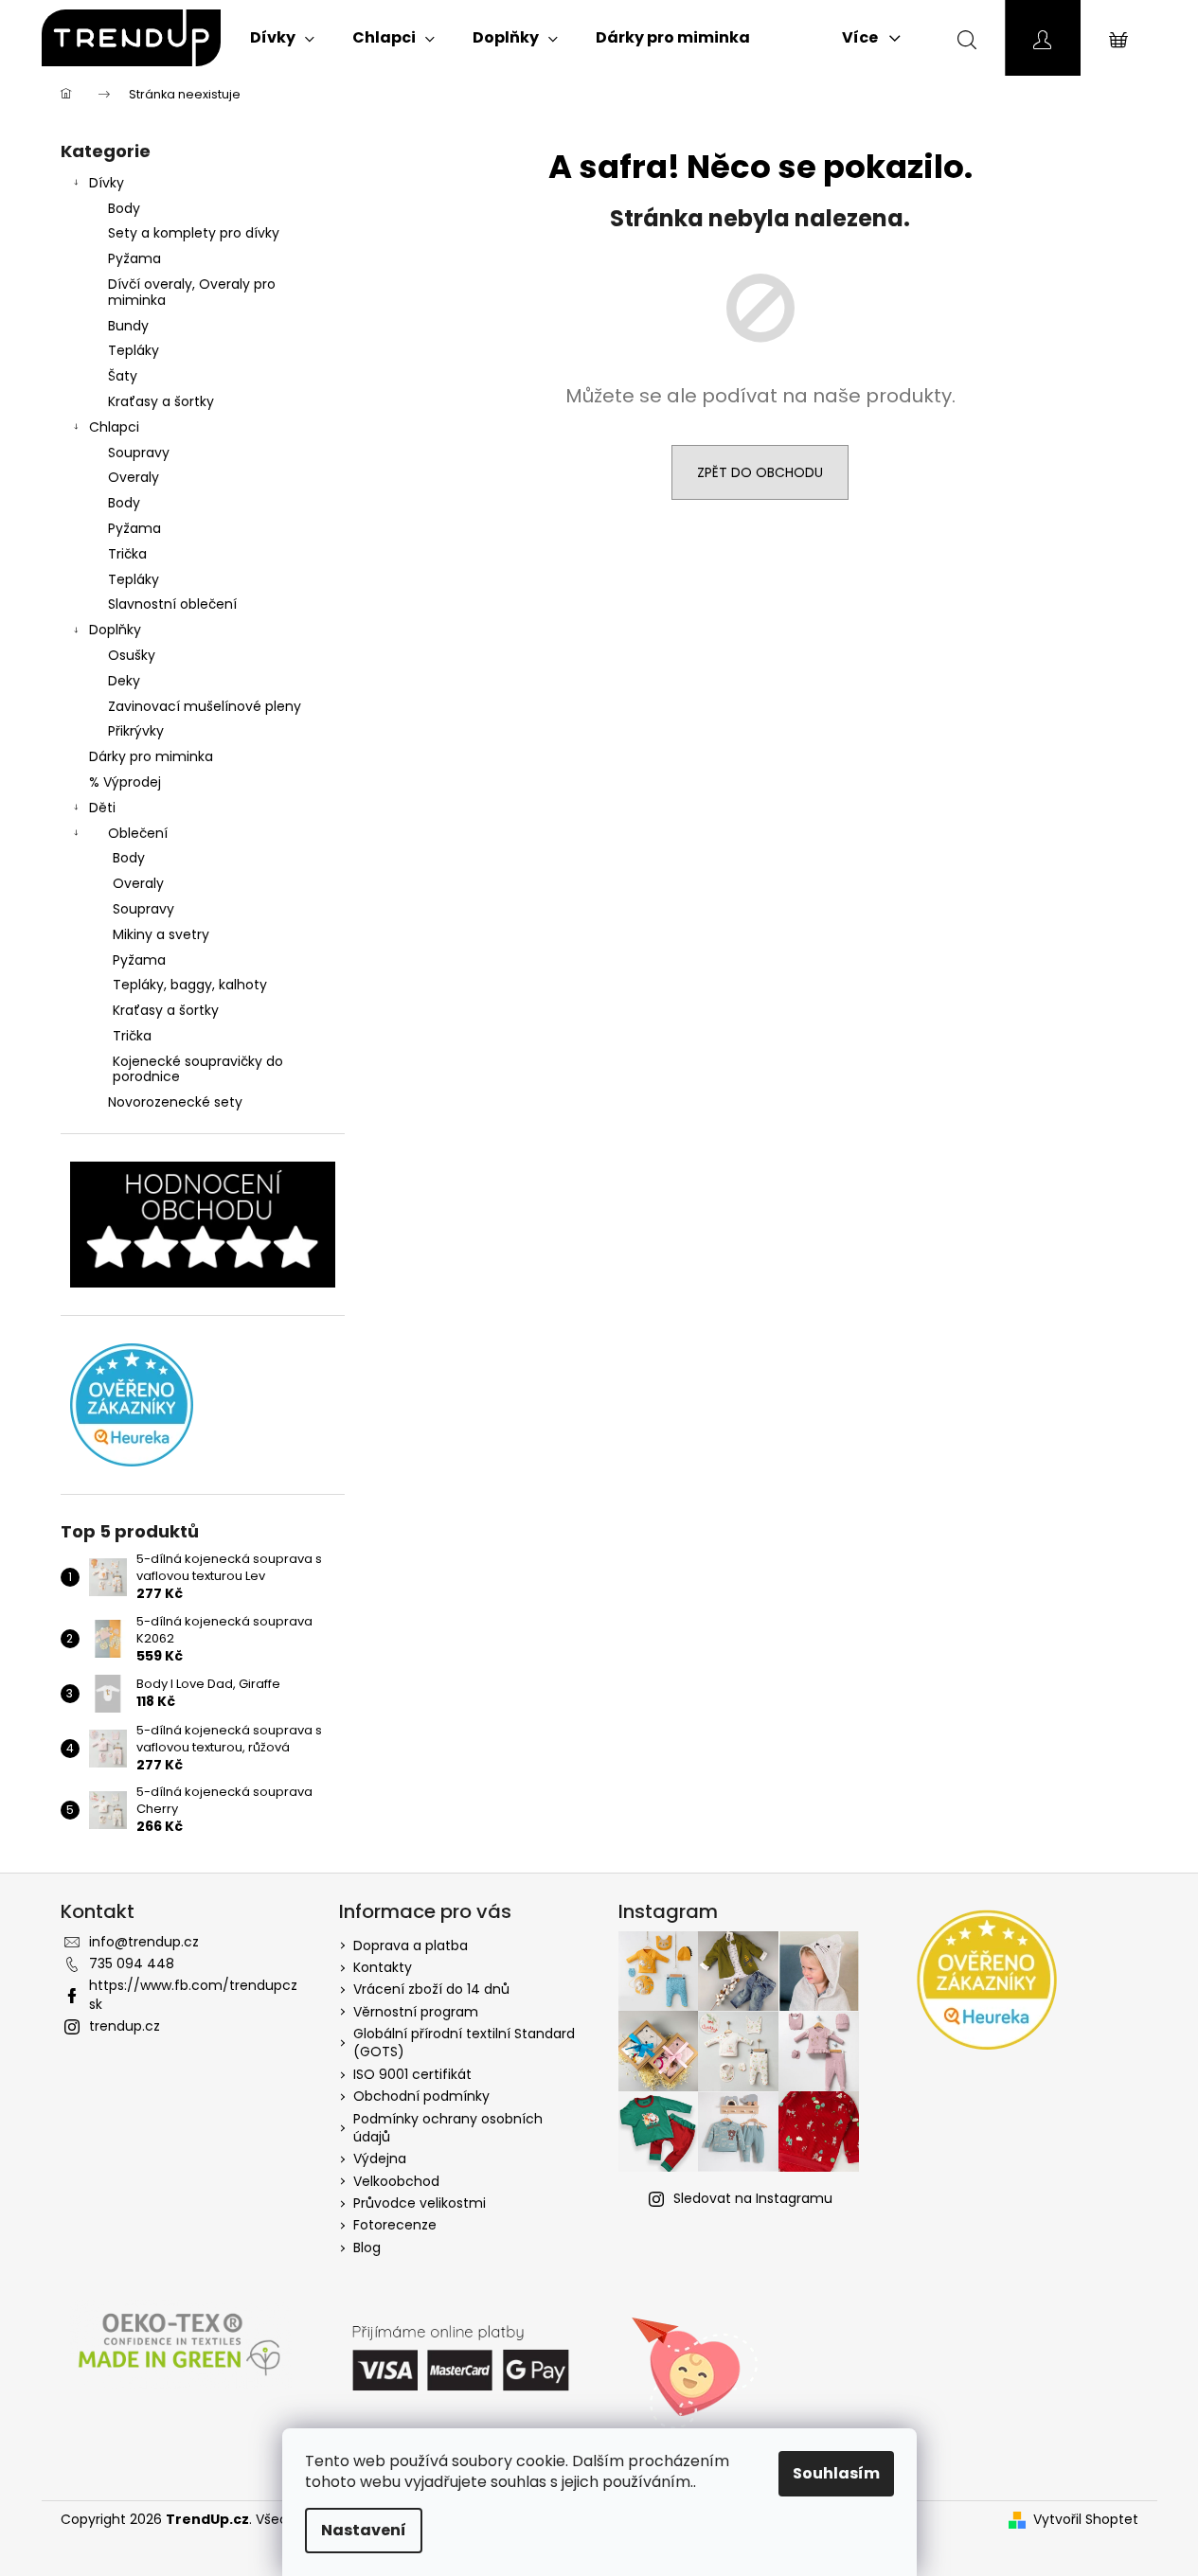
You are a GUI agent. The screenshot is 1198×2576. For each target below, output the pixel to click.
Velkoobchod (396, 2181)
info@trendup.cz (144, 1942)
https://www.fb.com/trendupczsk (193, 1994)
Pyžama (134, 258)
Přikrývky (136, 731)
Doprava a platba (411, 1945)
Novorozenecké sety (175, 1102)
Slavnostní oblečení (172, 604)
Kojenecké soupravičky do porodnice (198, 1069)
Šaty (123, 376)
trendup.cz (125, 2026)
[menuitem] (282, 38)
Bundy (128, 326)
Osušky (132, 655)
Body (124, 208)
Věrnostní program (416, 2012)
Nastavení (364, 2530)
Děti (102, 808)
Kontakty (383, 1967)
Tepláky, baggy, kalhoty (190, 985)
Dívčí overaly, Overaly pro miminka (192, 292)
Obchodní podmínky (421, 2096)
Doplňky (115, 630)
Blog (367, 2247)
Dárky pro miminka (151, 756)
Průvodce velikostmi (420, 2203)
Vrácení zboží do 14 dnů (431, 1989)
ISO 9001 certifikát (412, 2074)
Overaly (134, 477)
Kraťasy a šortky (161, 401)
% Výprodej (125, 782)
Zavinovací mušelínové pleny (205, 706)
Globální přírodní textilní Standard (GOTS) (464, 2043)
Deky (124, 681)
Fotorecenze (395, 2225)
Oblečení (138, 833)
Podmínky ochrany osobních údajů (448, 2128)
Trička (127, 554)
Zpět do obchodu (760, 472)
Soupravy (139, 453)
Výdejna (380, 2159)
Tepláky (134, 350)
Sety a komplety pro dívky (194, 233)
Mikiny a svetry (161, 934)
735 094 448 (132, 1963)
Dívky (107, 183)
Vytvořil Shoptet (1086, 2520)
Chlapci (114, 427)
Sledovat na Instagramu (753, 2198)
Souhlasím (836, 2473)
